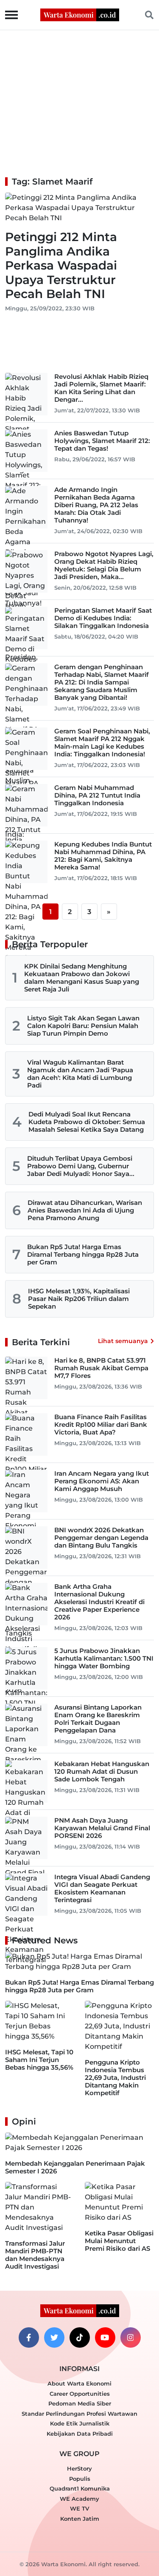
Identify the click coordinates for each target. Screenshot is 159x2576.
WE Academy (79, 2499)
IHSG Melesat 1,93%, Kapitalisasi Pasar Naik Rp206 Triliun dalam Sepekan (79, 1299)
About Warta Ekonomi (79, 2383)
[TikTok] (80, 2337)
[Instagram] (131, 2337)
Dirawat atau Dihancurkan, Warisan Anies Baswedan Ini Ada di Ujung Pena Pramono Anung (85, 1210)
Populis (80, 2479)
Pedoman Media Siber (80, 2403)
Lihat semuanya (123, 1341)
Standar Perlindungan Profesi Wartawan (79, 2414)
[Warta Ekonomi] (80, 14)
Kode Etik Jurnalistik (80, 2423)
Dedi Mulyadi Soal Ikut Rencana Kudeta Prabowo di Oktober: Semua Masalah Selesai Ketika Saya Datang (87, 1122)
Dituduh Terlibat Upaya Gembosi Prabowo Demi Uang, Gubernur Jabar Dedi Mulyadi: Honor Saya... (81, 1166)
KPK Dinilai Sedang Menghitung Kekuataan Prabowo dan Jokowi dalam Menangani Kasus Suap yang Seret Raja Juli (82, 978)
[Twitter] (54, 2337)
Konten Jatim (80, 2519)
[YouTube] (105, 2337)
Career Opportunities (80, 2394)
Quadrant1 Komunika (80, 2488)
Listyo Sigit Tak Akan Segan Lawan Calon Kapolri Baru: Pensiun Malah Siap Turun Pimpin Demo (83, 1026)
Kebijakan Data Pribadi (80, 2434)
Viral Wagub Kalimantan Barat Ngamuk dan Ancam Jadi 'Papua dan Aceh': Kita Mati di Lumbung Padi (80, 1074)
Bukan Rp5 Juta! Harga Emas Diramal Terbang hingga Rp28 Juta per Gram (83, 1254)
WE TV (79, 2508)
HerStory (79, 2468)
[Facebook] (29, 2337)
